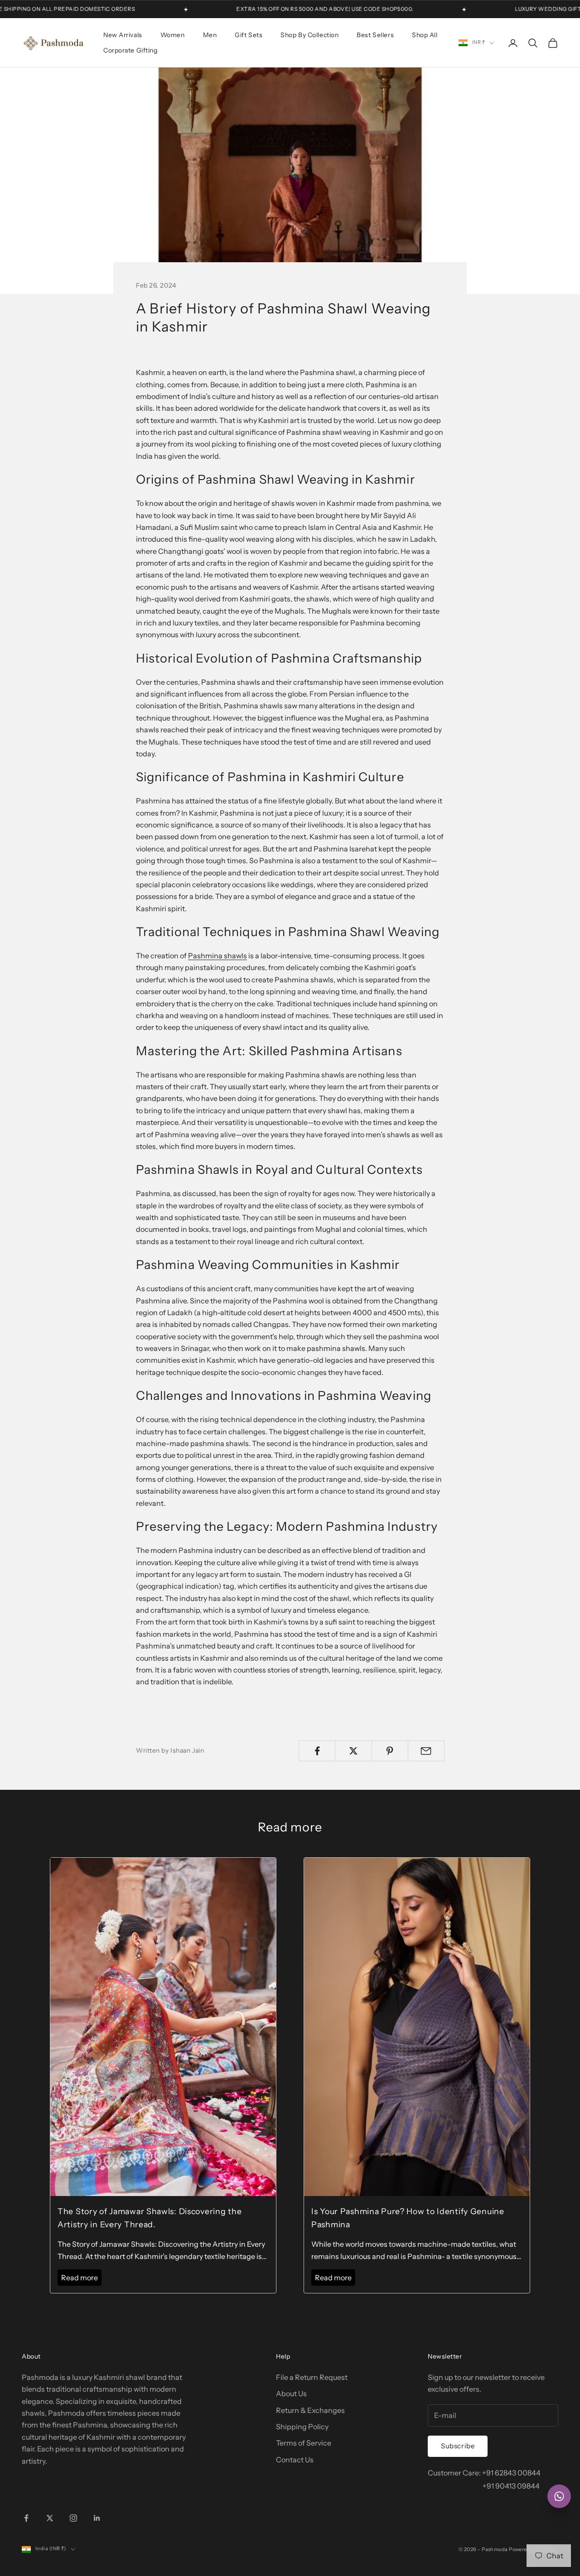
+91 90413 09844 (511, 2486)
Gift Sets (249, 35)
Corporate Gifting (130, 50)
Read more (80, 2278)
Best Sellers (375, 35)
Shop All (425, 35)
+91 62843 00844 (511, 2473)
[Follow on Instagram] (73, 2518)
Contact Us (295, 2460)
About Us (291, 2393)
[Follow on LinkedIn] (97, 2518)
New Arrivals (123, 35)
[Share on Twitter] (353, 1751)
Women (173, 35)
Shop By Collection (309, 35)
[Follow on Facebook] (26, 2518)
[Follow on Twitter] (50, 2518)
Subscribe (458, 2446)
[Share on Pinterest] (390, 1751)
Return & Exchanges (310, 2410)
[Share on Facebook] (317, 1751)
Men (210, 35)
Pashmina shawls (217, 956)
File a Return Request (312, 2377)
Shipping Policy (302, 2427)
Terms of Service (304, 2443)
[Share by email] (426, 1751)
